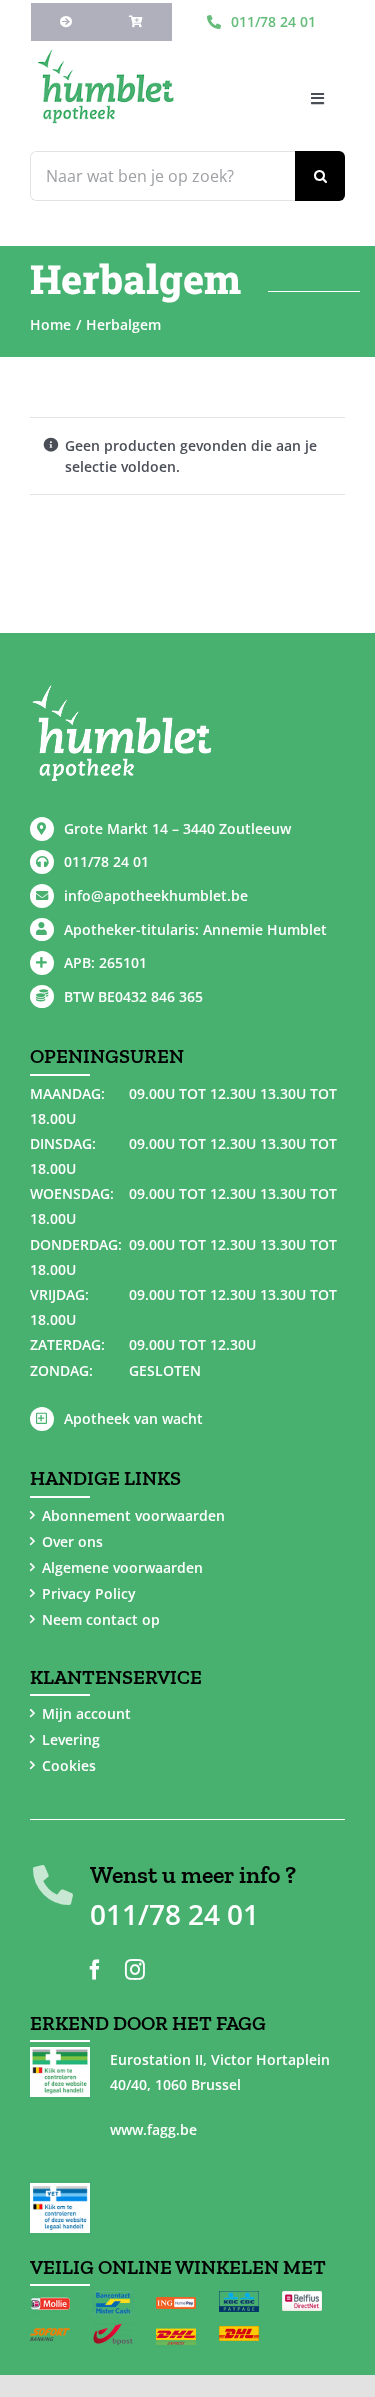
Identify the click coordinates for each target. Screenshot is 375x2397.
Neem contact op (101, 1619)
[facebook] (95, 1970)
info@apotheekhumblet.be (156, 895)
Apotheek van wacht (133, 1418)
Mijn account (86, 1713)
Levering (71, 1739)
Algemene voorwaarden (122, 1567)
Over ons (72, 1541)
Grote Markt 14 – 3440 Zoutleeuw (177, 828)
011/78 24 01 (106, 861)
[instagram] (135, 1970)
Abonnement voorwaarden (133, 1515)
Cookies (69, 1765)
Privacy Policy (89, 1593)
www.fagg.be (153, 2129)
